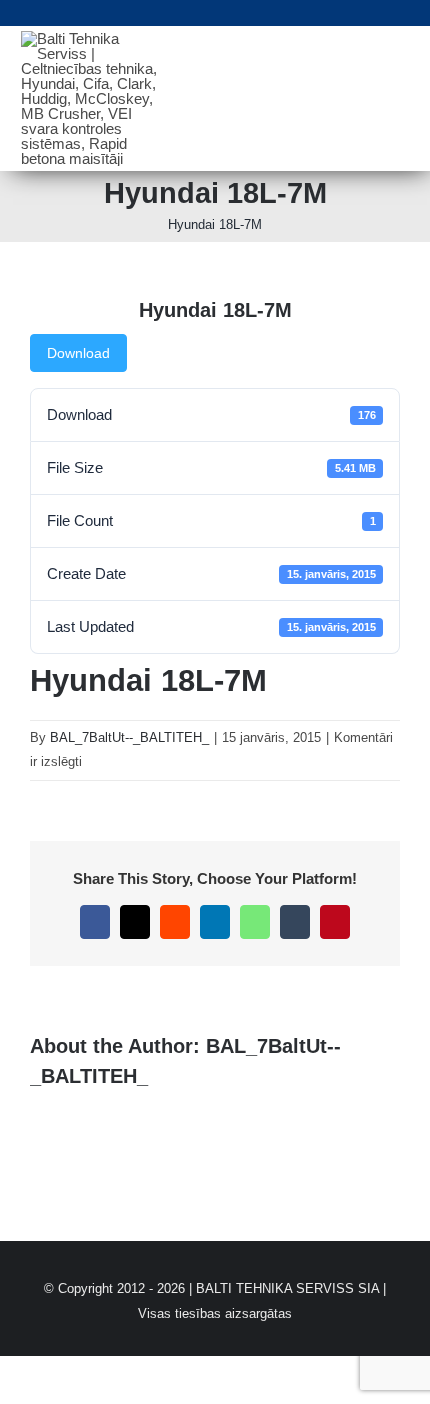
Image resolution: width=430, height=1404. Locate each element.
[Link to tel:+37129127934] (94, 13)
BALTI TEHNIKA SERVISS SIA (287, 1288)
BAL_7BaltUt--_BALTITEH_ (129, 737)
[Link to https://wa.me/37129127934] (326, 13)
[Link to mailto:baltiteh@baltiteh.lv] (249, 13)
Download (78, 353)
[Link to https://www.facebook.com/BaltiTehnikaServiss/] (404, 13)
